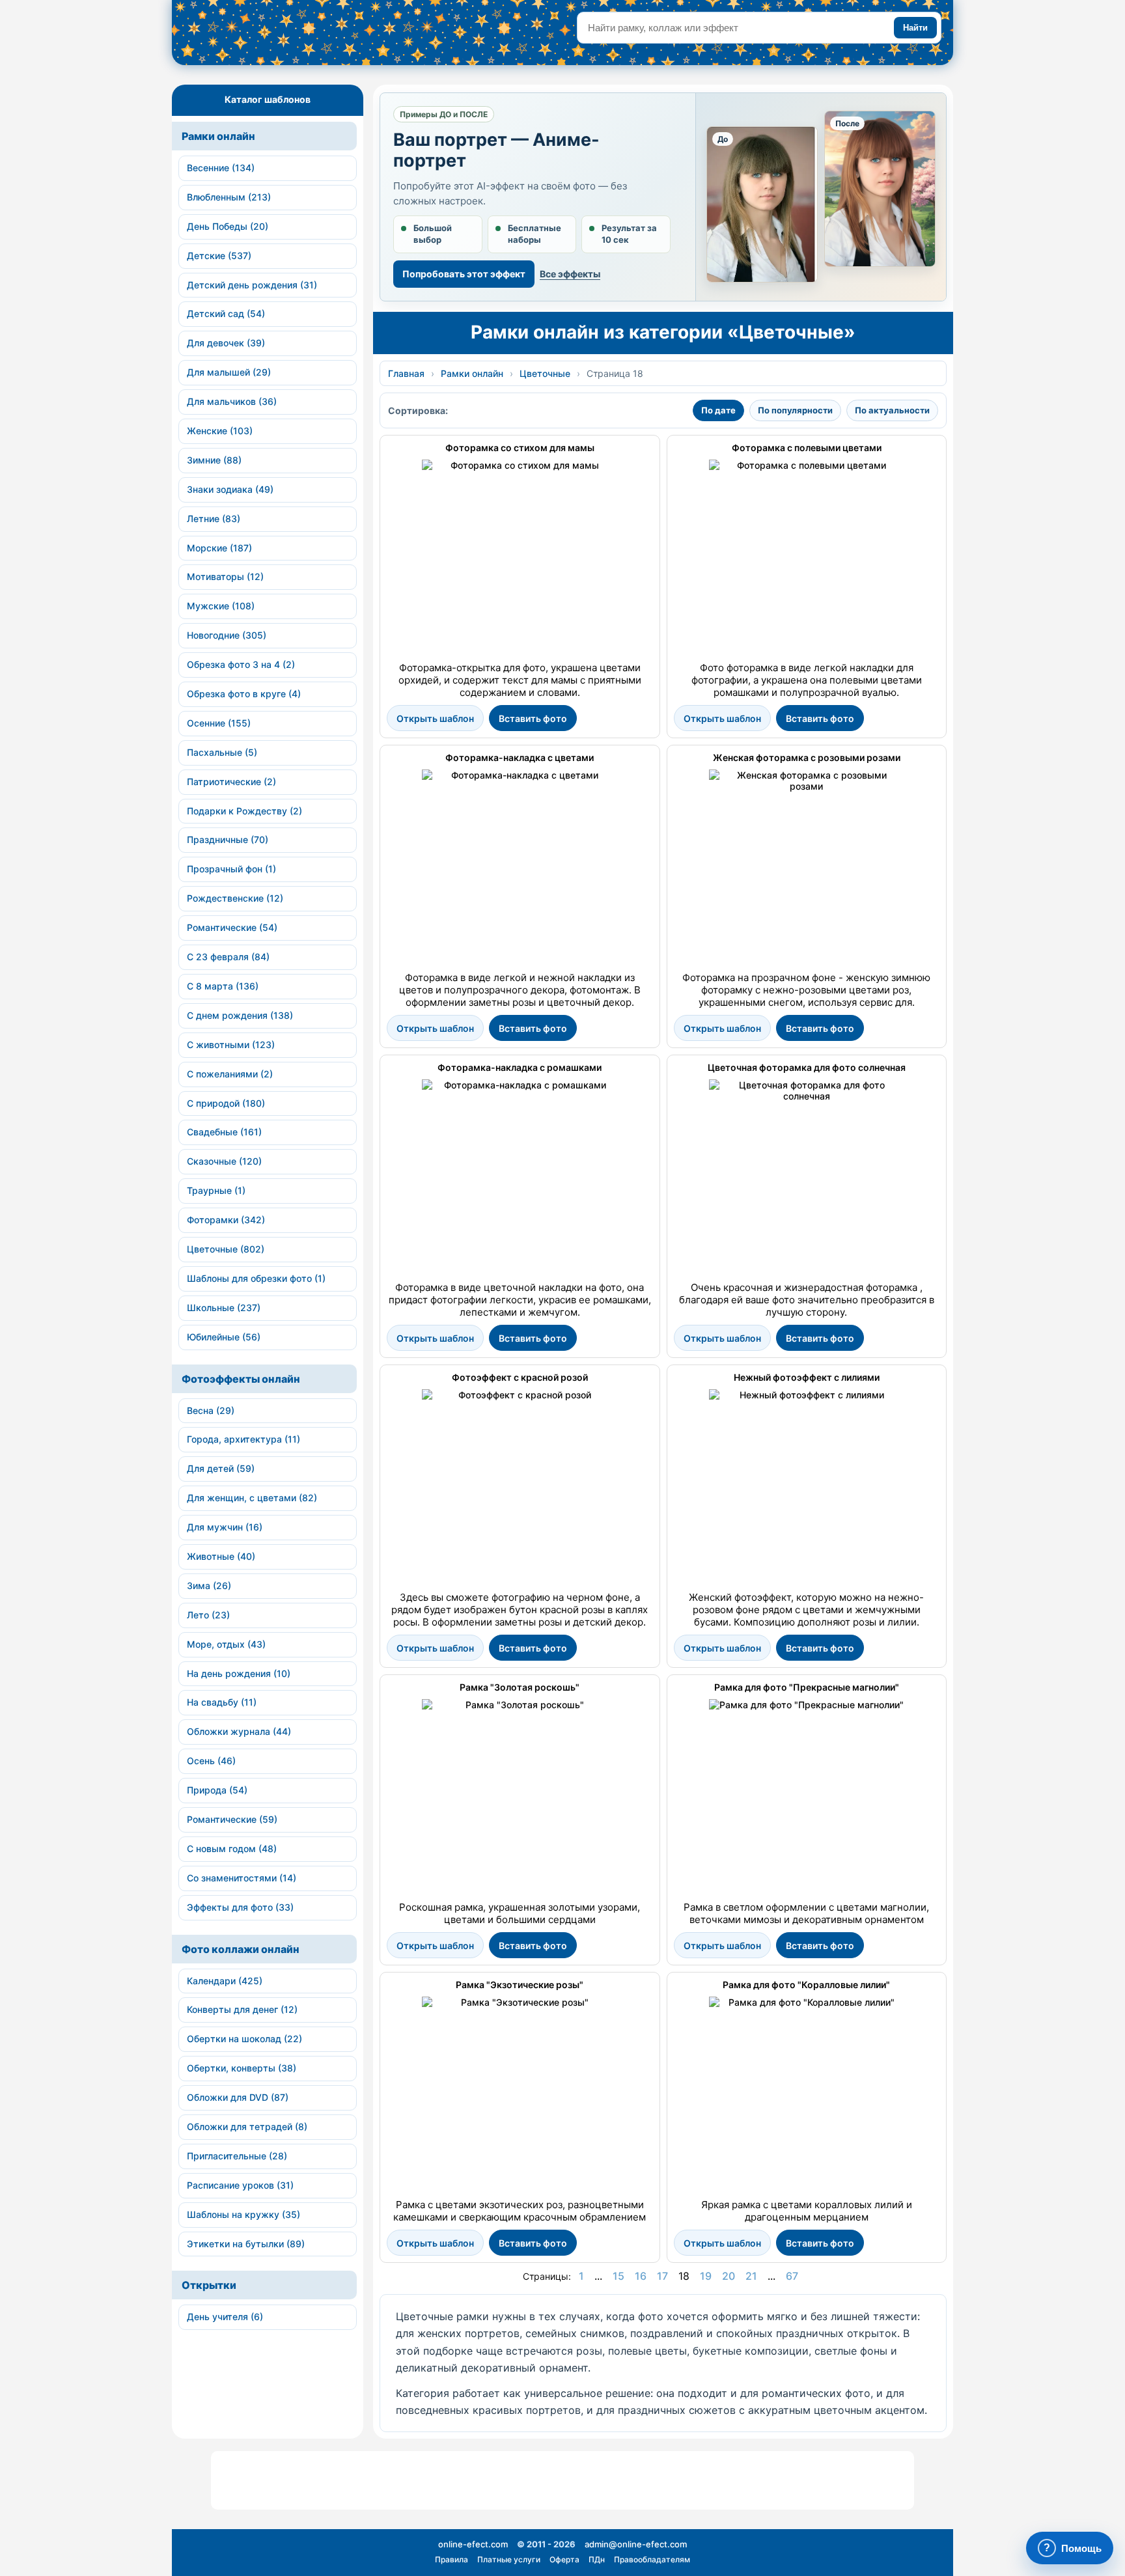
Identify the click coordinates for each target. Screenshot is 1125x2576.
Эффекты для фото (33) (240, 1907)
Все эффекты (570, 274)
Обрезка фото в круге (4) (244, 694)
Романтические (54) (232, 927)
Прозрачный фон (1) (231, 869)
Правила (451, 2559)
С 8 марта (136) (223, 986)
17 (662, 2276)
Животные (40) (221, 1556)
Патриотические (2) (231, 782)
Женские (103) (220, 431)
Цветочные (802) (226, 1249)
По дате (718, 410)
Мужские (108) (221, 606)
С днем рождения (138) (240, 1015)
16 (641, 2276)
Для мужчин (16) (225, 1527)
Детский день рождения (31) (252, 285)
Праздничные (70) (228, 839)
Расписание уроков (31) (240, 2185)
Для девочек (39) (226, 343)
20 (729, 2276)
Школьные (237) (224, 1308)
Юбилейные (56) (224, 1337)
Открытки (209, 2285)
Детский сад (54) (226, 313)
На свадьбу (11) (222, 1702)
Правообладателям (652, 2559)
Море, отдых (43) (226, 1644)
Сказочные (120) (224, 1161)
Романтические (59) (232, 1819)
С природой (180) (226, 1103)
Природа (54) (217, 1790)
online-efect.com (473, 2544)
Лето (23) (208, 1615)
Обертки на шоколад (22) (244, 2039)
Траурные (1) (216, 1190)
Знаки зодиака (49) (230, 489)
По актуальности (892, 410)
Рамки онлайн (218, 136)
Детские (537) (219, 256)
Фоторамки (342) (226, 1220)
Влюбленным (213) (229, 197)
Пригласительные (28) (237, 2156)
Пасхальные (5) (222, 752)
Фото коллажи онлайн (241, 1949)
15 (618, 2276)
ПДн (597, 2559)
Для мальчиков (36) (232, 401)
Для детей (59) (221, 1468)
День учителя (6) (225, 2317)
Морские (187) (219, 548)
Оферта (564, 2559)
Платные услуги (509, 2559)
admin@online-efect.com (636, 2544)
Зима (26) (209, 1586)
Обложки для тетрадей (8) (247, 2126)
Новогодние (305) (227, 635)
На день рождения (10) (239, 1673)
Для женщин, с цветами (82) (252, 1498)
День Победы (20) (228, 226)
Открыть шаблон (435, 718)
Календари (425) (225, 1981)
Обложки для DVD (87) (238, 2097)
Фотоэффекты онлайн (241, 1379)
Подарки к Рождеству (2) (244, 811)
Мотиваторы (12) (225, 576)
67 (792, 2276)
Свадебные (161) (224, 1132)
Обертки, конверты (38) (242, 2068)
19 (706, 2276)
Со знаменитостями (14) (242, 1878)
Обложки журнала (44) (239, 1731)
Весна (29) (211, 1410)
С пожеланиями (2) (230, 1074)
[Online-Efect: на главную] (293, 37)
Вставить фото (533, 718)
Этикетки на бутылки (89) (246, 2244)
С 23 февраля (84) (228, 957)
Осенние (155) (219, 723)
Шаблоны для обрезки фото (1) (256, 1278)
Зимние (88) (214, 460)
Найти (915, 28)
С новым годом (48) (232, 1849)
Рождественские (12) (235, 898)
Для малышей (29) (229, 372)
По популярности (795, 410)
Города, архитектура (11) (243, 1439)
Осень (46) (211, 1761)
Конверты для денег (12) (242, 2009)
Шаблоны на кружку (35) (243, 2214)
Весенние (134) (221, 168)
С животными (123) (231, 1045)
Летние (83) (214, 519)
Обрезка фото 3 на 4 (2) (241, 664)
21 (751, 2276)
